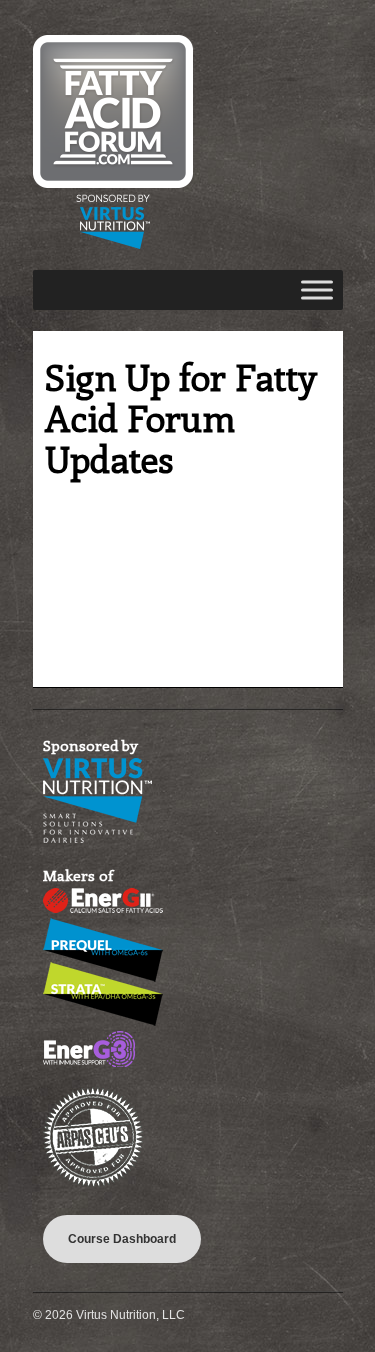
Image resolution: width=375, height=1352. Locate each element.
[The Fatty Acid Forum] (113, 245)
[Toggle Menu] (317, 289)
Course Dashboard (122, 1239)
